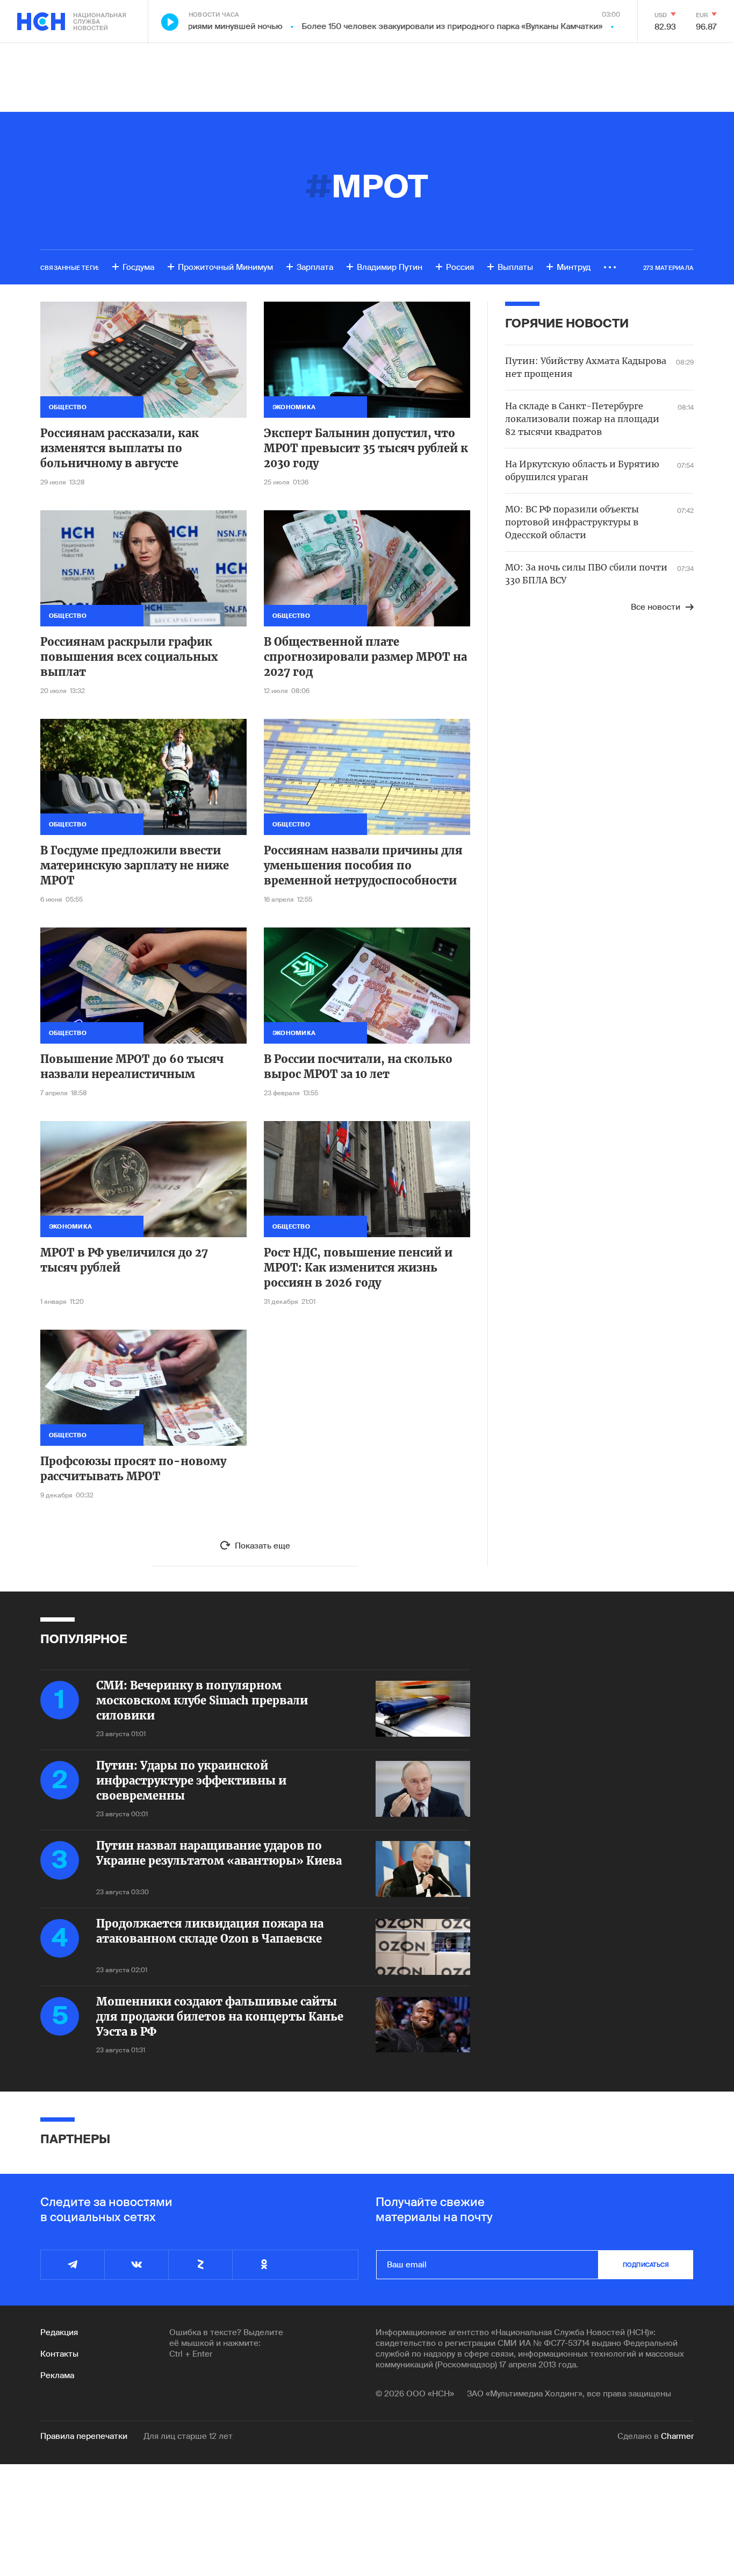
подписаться (646, 2265)
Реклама (57, 2375)
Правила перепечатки (84, 2436)
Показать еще (262, 1546)
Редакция (59, 2332)
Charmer (677, 2436)
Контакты (59, 2354)
